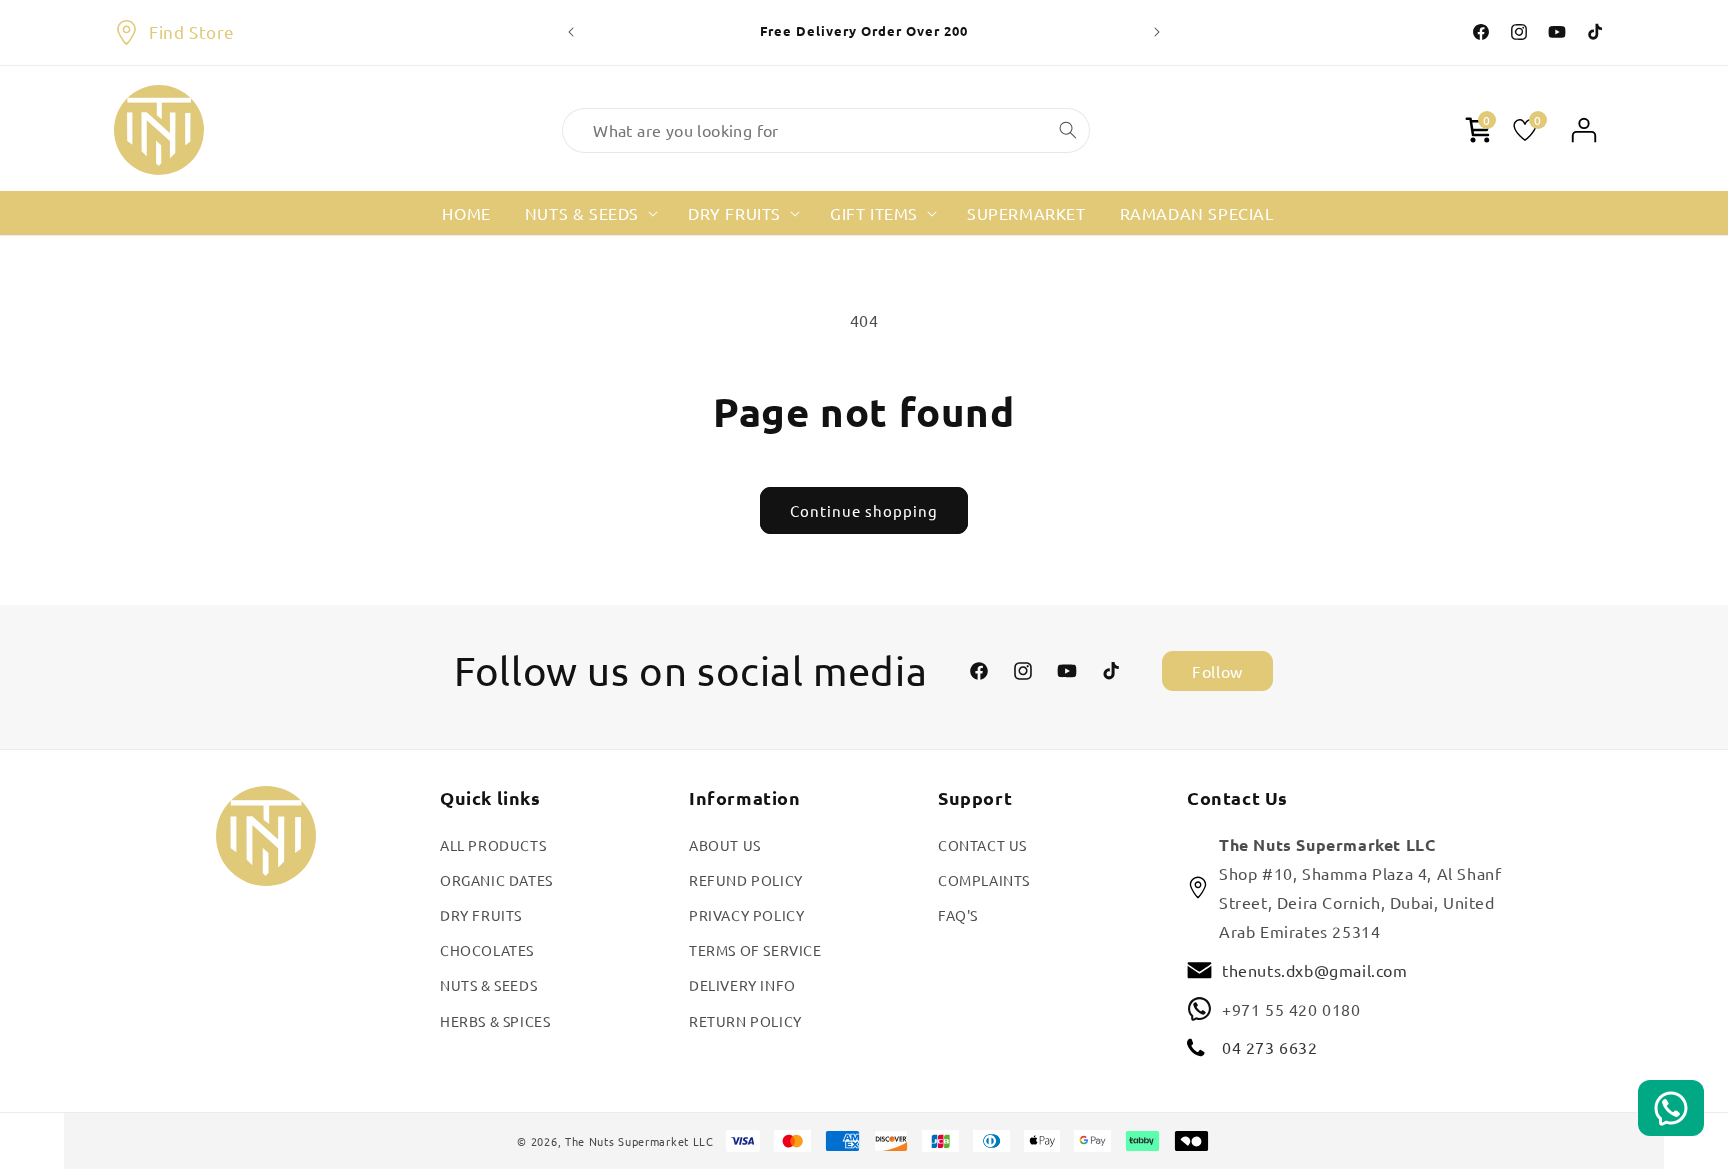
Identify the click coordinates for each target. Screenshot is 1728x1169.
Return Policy (745, 1020)
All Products (493, 844)
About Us (725, 844)
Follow (1217, 671)
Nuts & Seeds (488, 985)
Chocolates (487, 950)
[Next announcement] (1157, 32)
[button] (589, 213)
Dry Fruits (481, 915)
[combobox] (826, 130)
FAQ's (958, 915)
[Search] (1068, 130)
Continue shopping (864, 510)
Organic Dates (496, 880)
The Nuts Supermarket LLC (639, 1141)
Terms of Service (755, 950)
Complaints (984, 880)
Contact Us (982, 844)
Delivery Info (742, 985)
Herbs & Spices (495, 1020)
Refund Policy (746, 880)
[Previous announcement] (571, 32)
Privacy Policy (746, 915)
